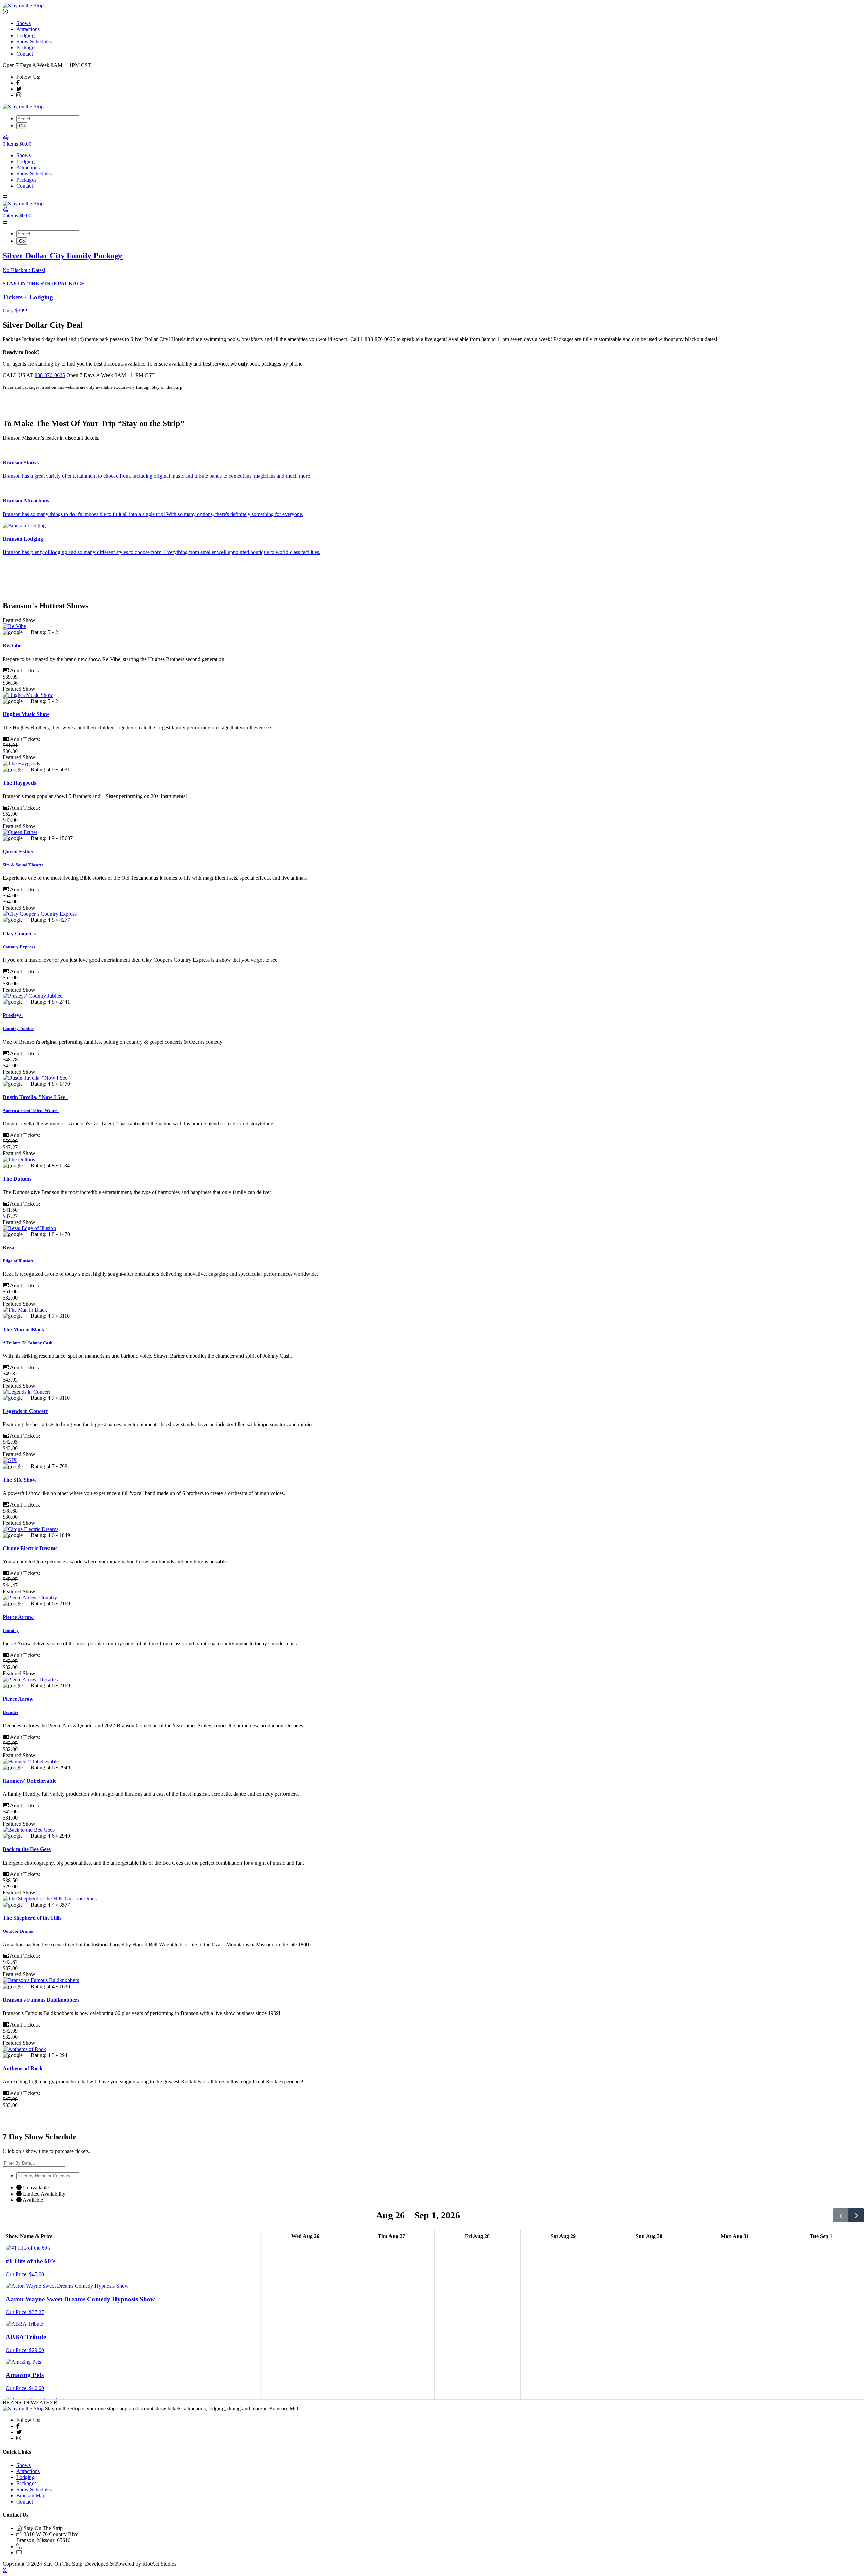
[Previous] (841, 2215)
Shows (24, 23)
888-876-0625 (50, 375)
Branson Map (31, 2496)
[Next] (856, 2215)
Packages (26, 48)
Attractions (28, 29)
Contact (25, 54)
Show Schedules (34, 41)
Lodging (25, 35)
